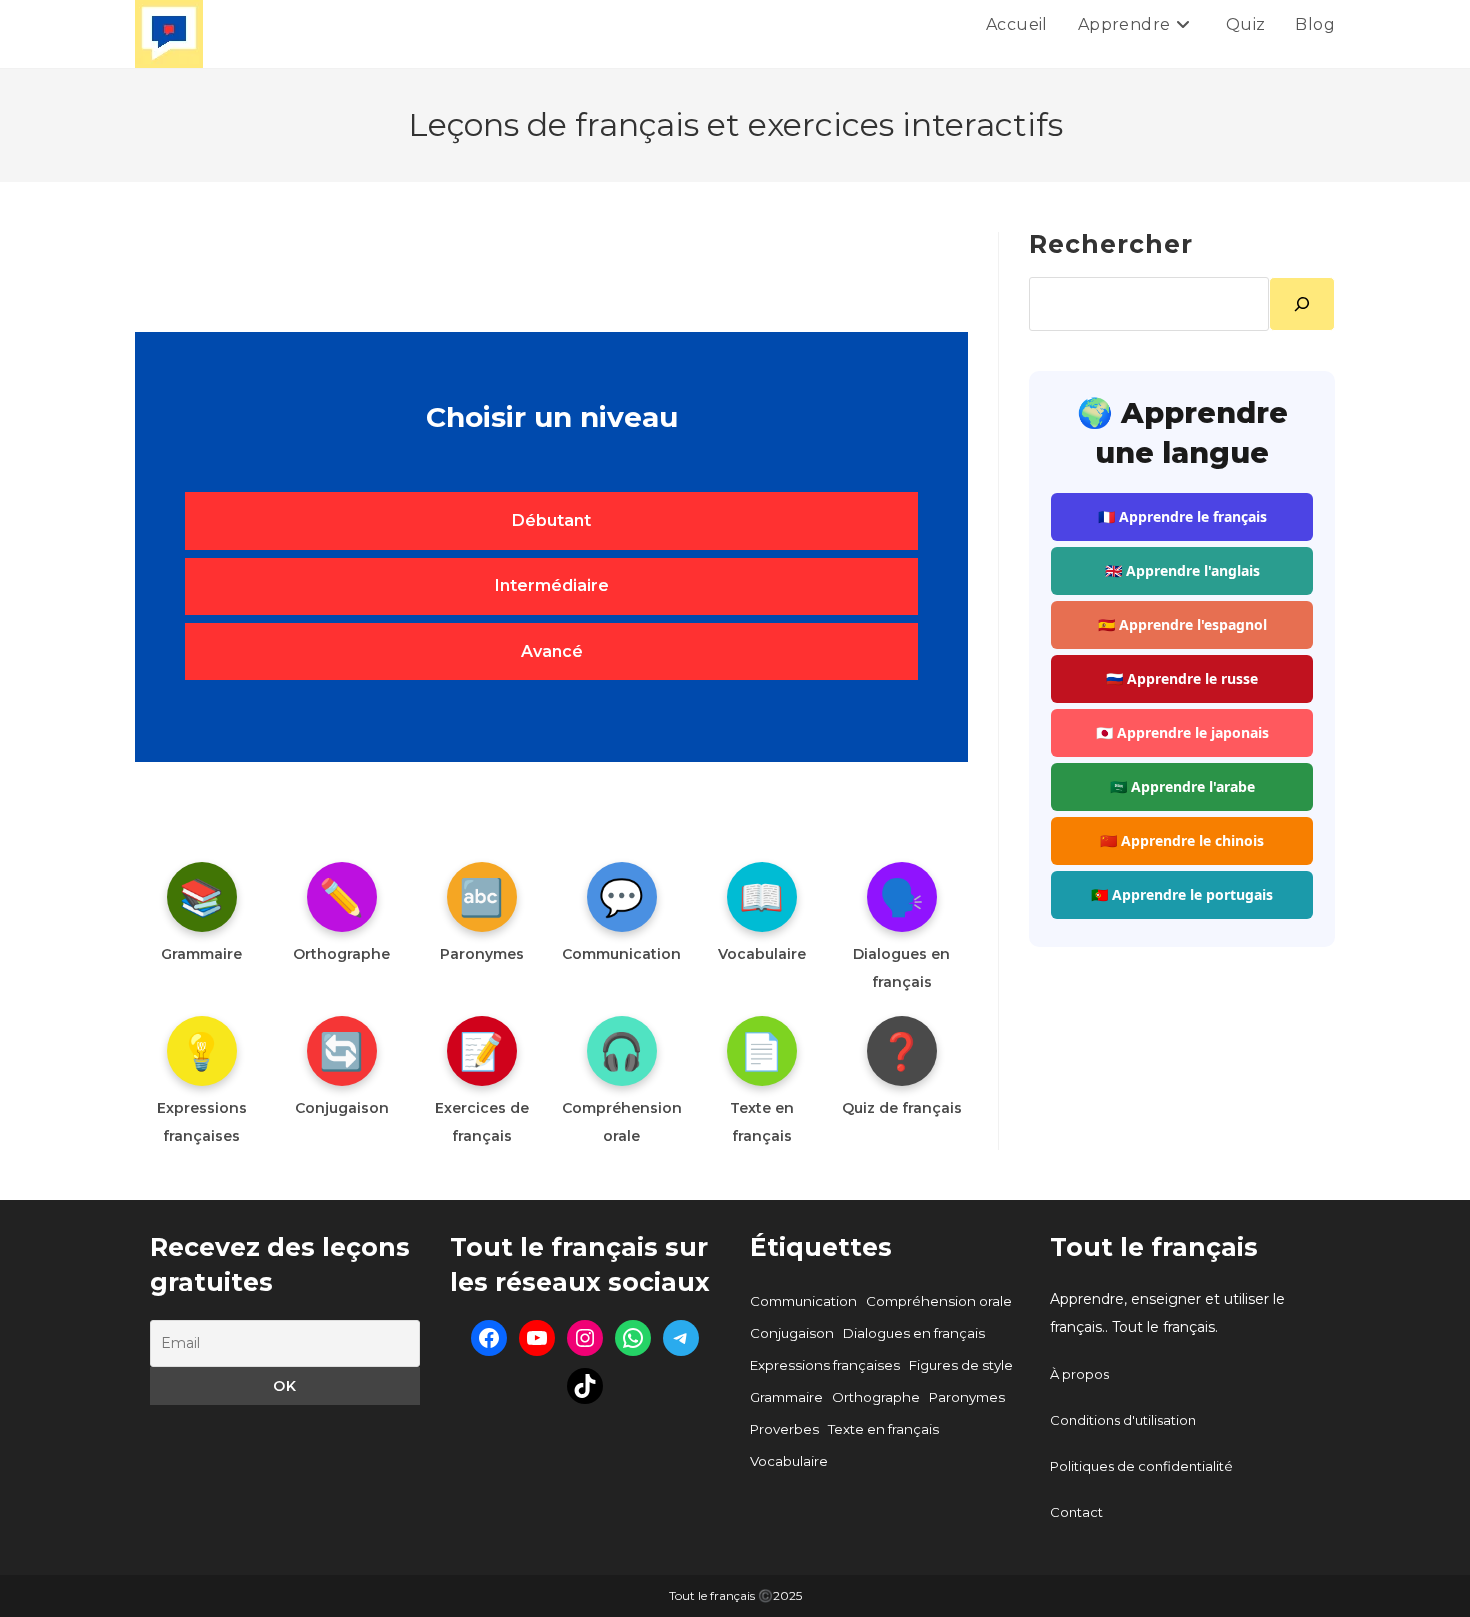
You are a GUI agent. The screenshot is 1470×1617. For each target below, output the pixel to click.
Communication (803, 1301)
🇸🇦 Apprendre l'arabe (1182, 786)
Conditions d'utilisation (1123, 1420)
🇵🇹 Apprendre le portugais (1182, 894)
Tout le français (1154, 1247)
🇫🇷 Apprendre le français (1182, 516)
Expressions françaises (825, 1365)
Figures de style (961, 1365)
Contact (1076, 1512)
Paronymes (967, 1397)
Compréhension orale (939, 1301)
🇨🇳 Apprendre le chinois (1182, 840)
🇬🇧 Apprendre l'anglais (1182, 570)
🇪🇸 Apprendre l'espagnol (1182, 624)
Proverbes (784, 1429)
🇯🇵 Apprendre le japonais (1182, 732)
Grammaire (786, 1397)
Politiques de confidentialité (1141, 1466)
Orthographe (876, 1397)
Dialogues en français (914, 1333)
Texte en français (883, 1429)
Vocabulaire (789, 1461)
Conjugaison (792, 1333)
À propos (1079, 1374)
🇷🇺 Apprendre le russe (1182, 678)
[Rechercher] (1302, 304)
